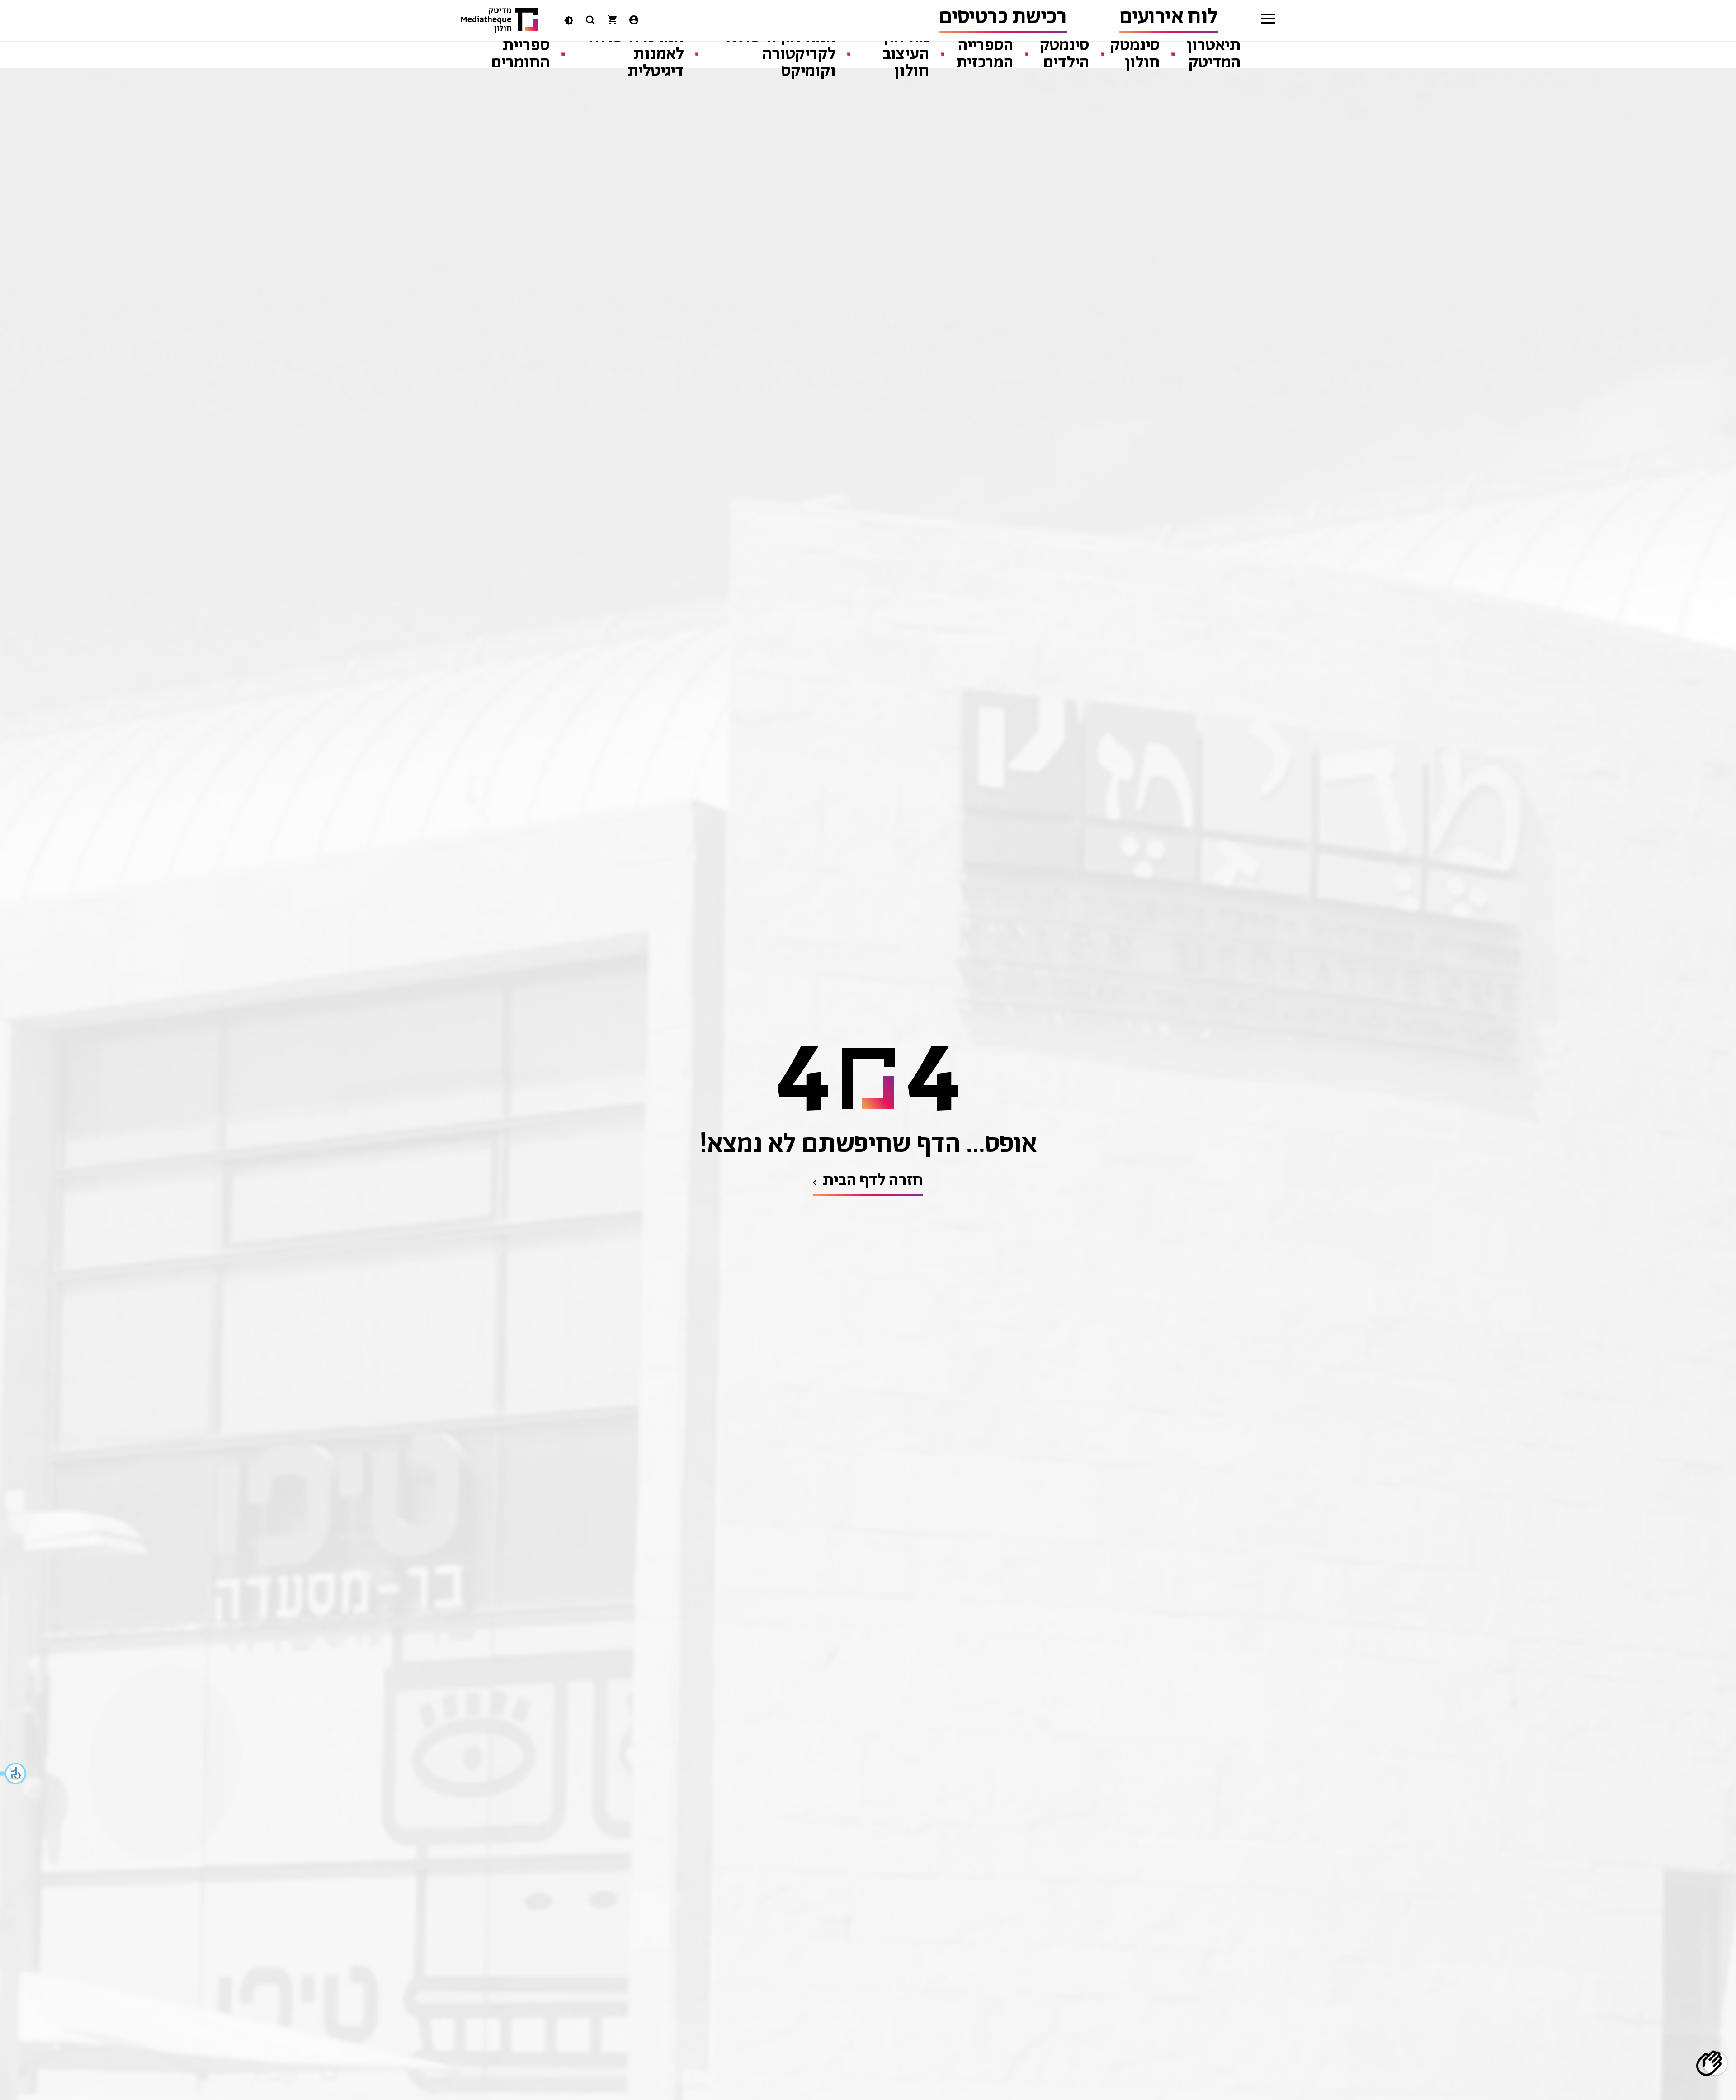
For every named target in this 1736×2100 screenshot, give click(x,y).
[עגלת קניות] (612, 22)
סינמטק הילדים (1065, 54)
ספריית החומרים (521, 54)
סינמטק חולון (1135, 54)
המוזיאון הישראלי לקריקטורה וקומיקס (778, 54)
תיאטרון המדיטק (1214, 54)
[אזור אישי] (634, 22)
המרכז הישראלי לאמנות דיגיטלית (634, 54)
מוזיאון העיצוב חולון (906, 54)
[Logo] (500, 21)
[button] (14, 1774)
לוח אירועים (1168, 17)
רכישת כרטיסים (1003, 17)
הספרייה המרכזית (985, 54)
